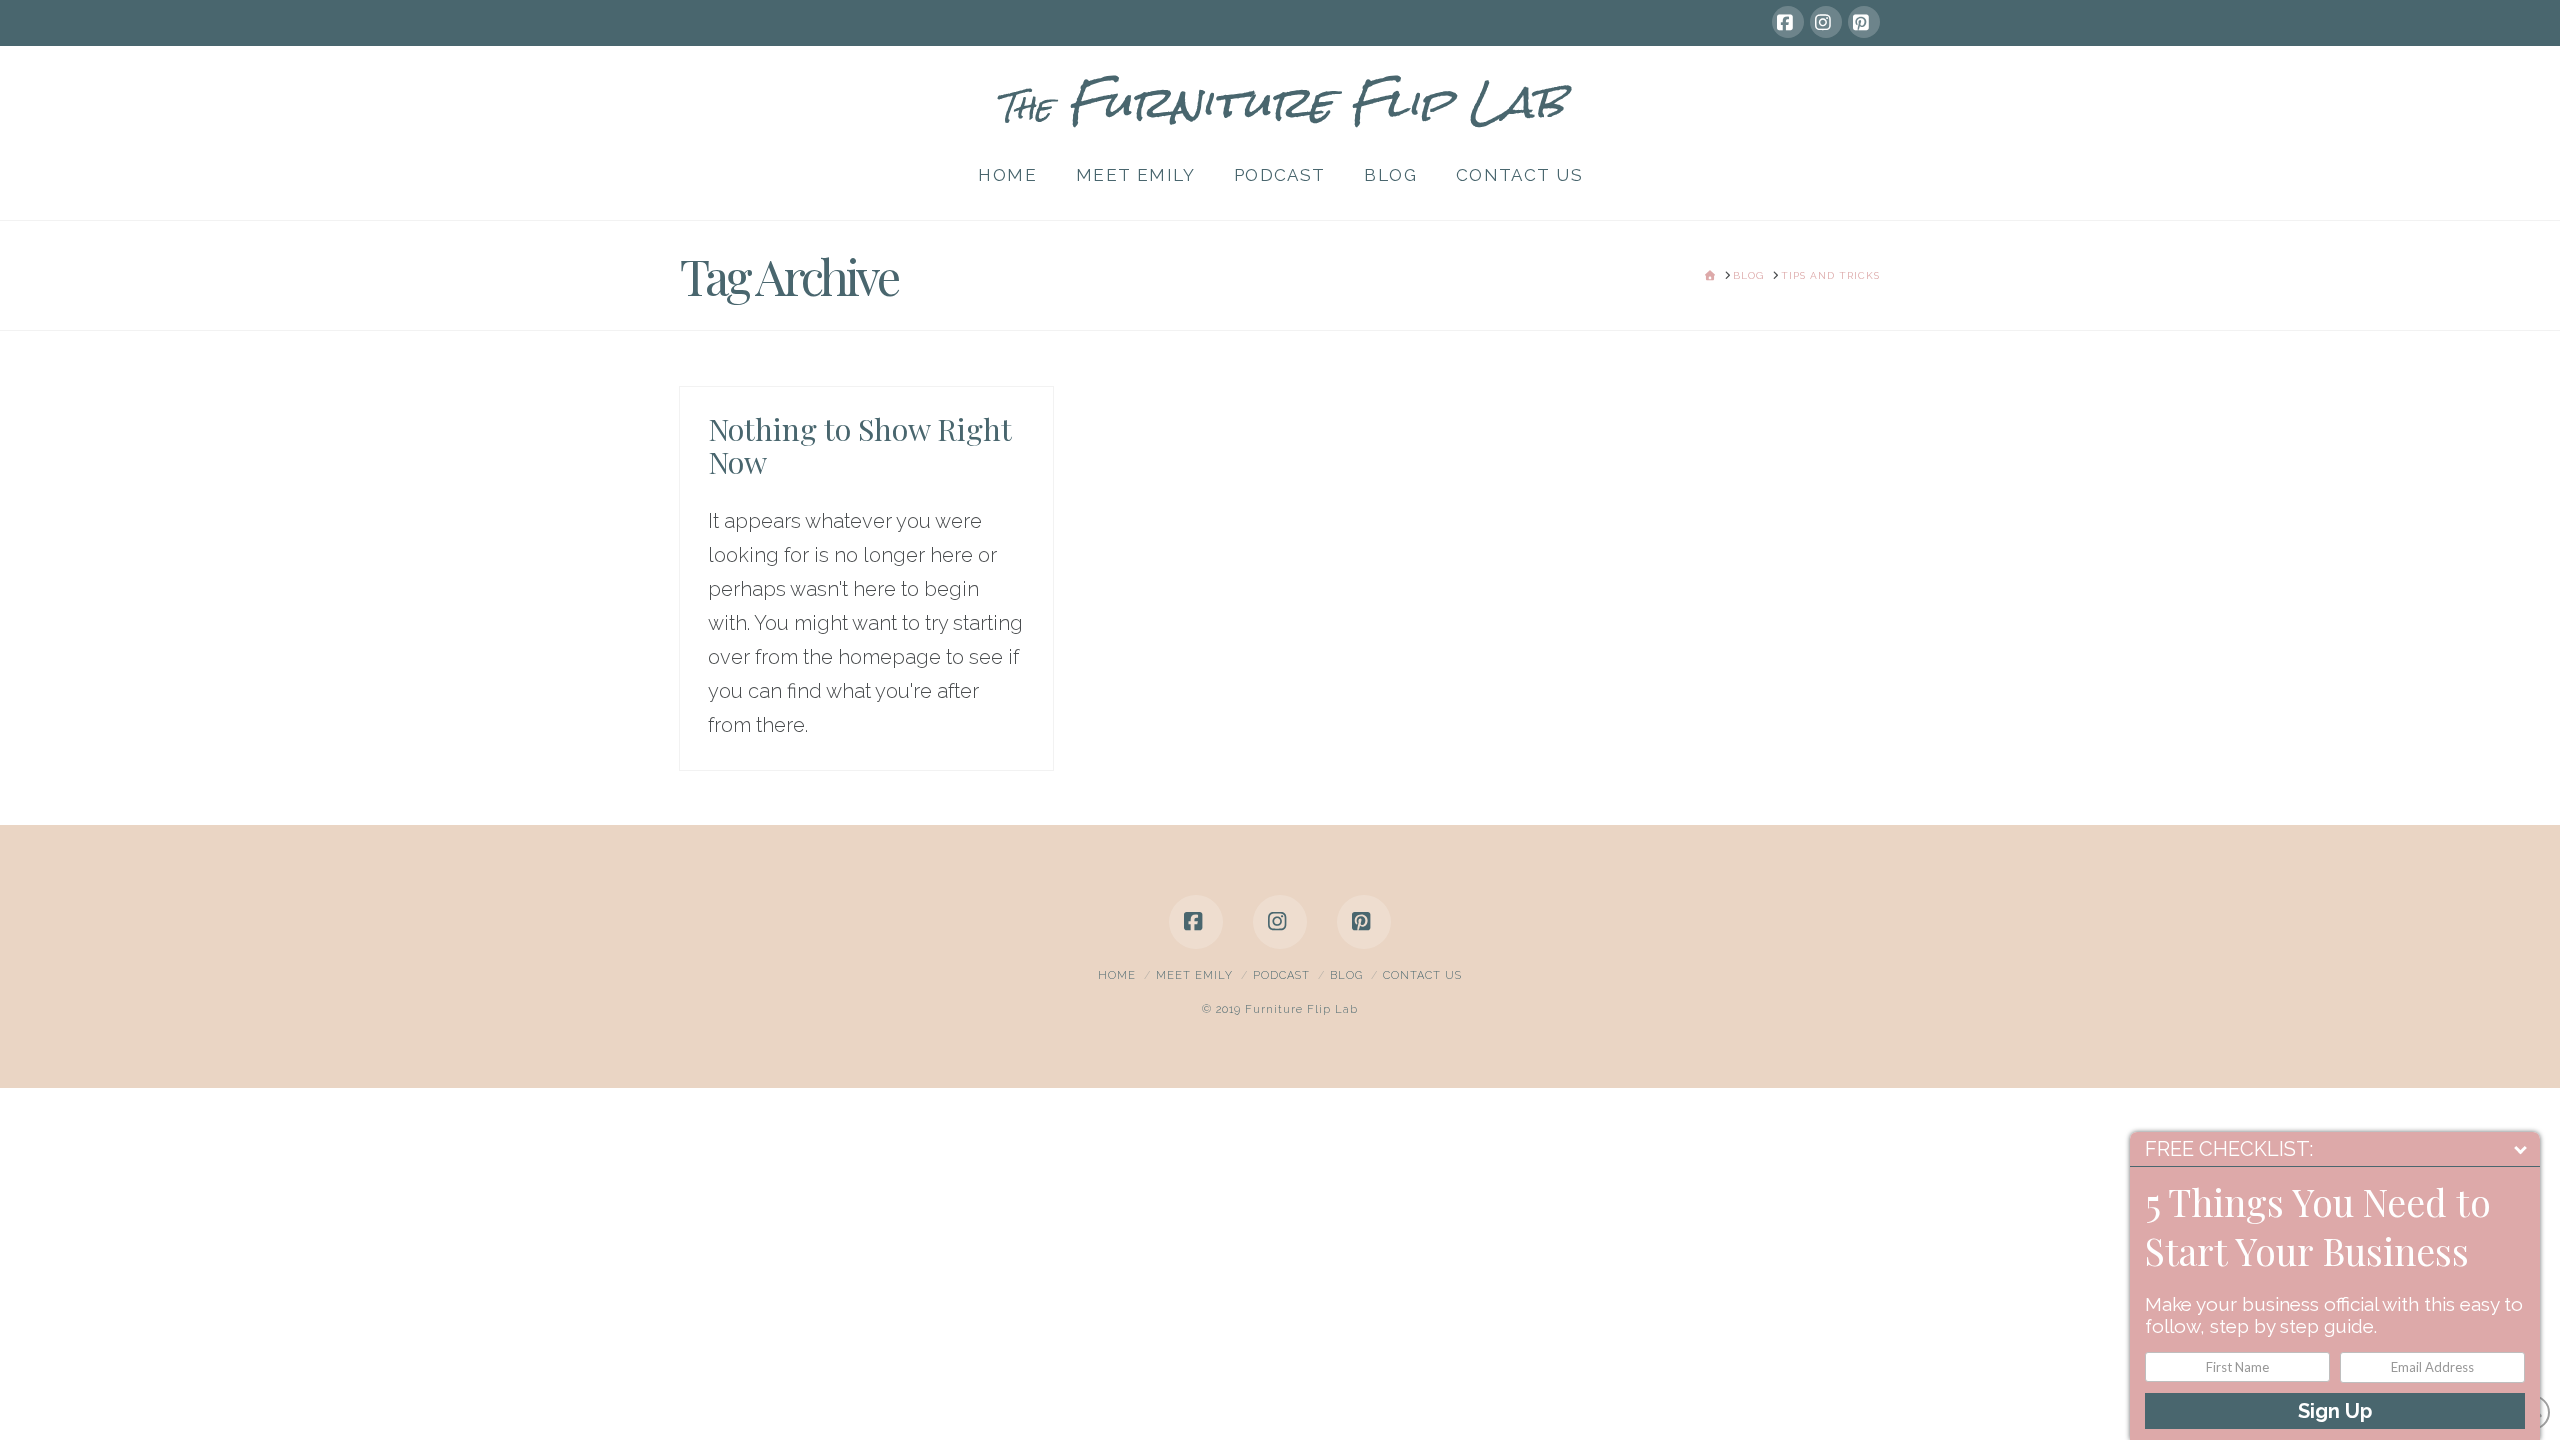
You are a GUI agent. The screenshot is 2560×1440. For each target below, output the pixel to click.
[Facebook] (1788, 22)
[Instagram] (1826, 22)
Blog (1346, 975)
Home (1117, 975)
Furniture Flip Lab (1280, 102)
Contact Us (1422, 975)
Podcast (1281, 975)
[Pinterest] (1864, 22)
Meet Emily (1194, 975)
